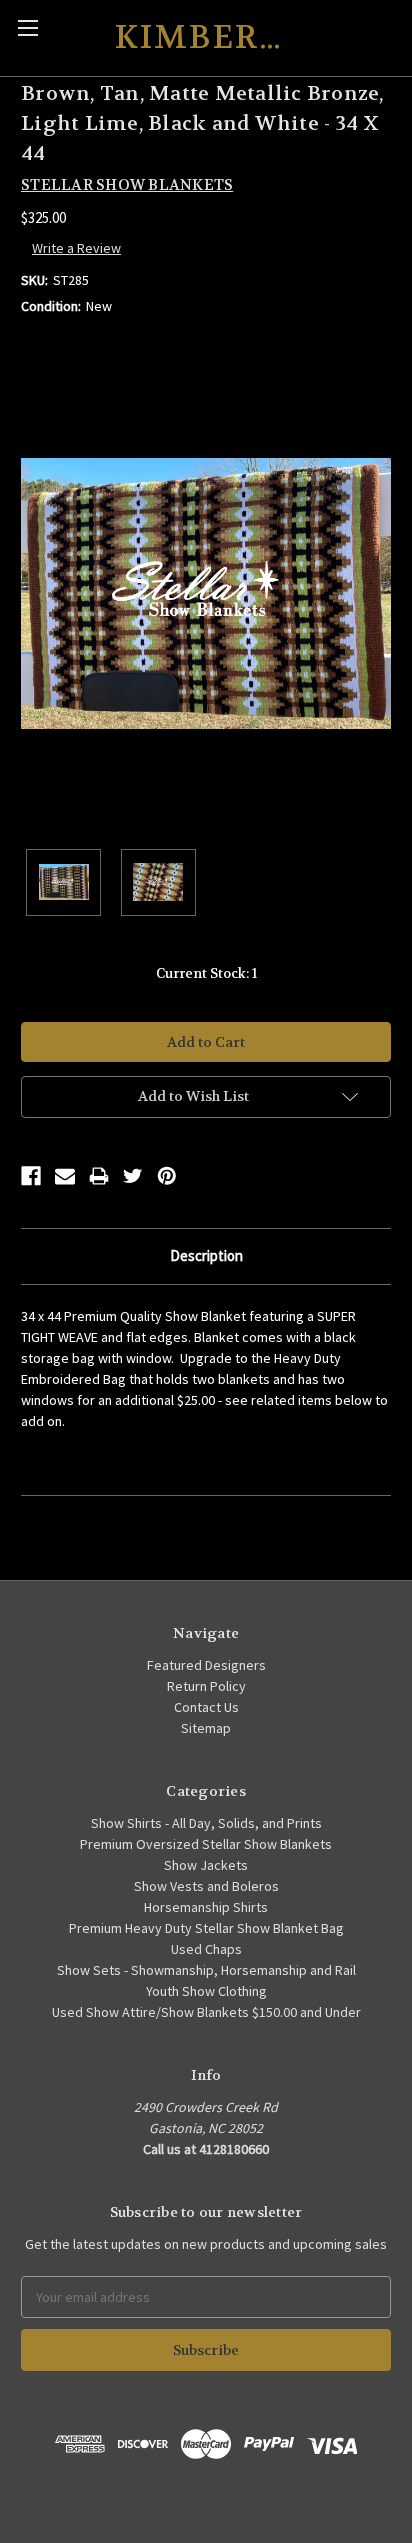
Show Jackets (206, 1865)
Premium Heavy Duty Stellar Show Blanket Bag (206, 1928)
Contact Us (206, 1707)
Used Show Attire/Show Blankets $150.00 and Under (206, 2012)
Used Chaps (206, 1949)
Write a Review (76, 248)
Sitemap (206, 1728)
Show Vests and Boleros (206, 1886)
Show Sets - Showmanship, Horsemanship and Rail (206, 1970)
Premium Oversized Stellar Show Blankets (206, 1844)
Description (206, 1255)
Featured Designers (206, 1665)
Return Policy (206, 1686)
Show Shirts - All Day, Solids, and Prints (206, 1823)
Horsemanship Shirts (206, 1907)
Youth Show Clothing (206, 1991)
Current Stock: (206, 973)
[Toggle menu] (27, 27)
